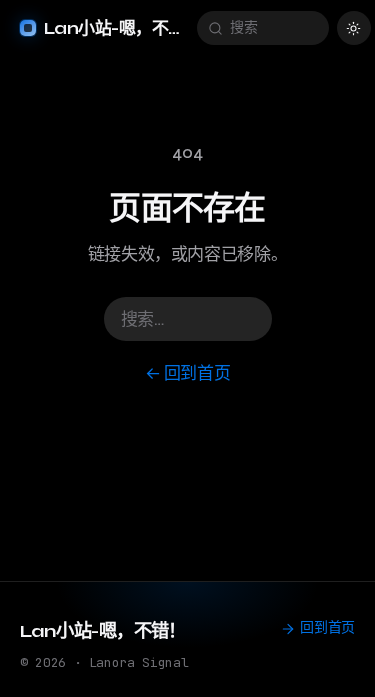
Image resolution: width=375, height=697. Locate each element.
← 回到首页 (188, 373)
